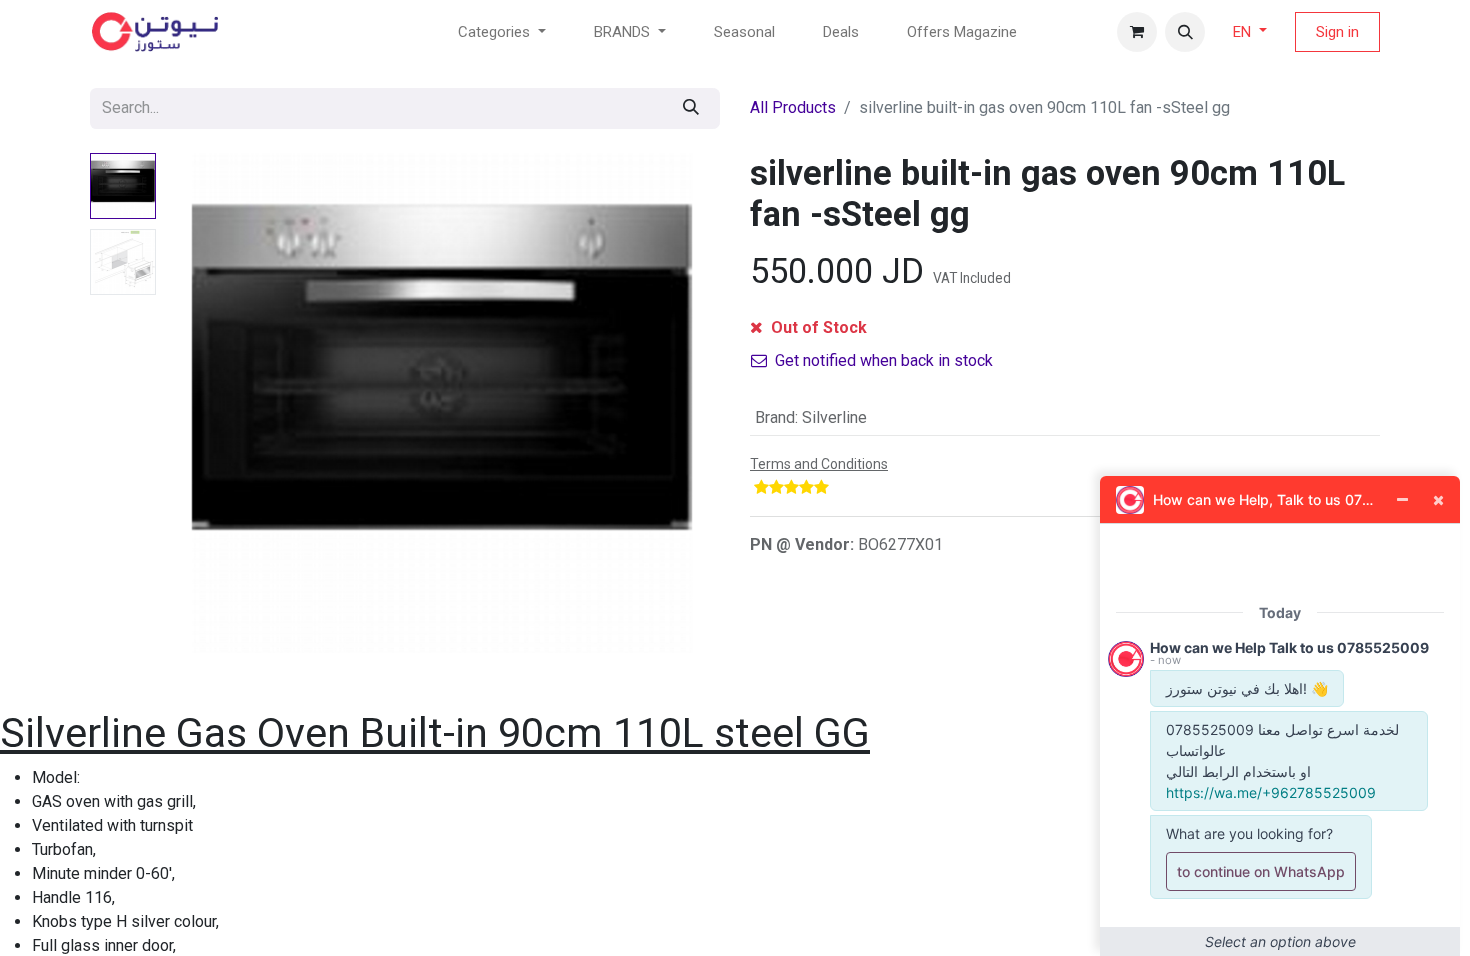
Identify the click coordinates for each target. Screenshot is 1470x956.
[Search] (691, 108)
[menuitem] (744, 32)
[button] (1185, 32)
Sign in (1337, 32)
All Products (793, 107)
